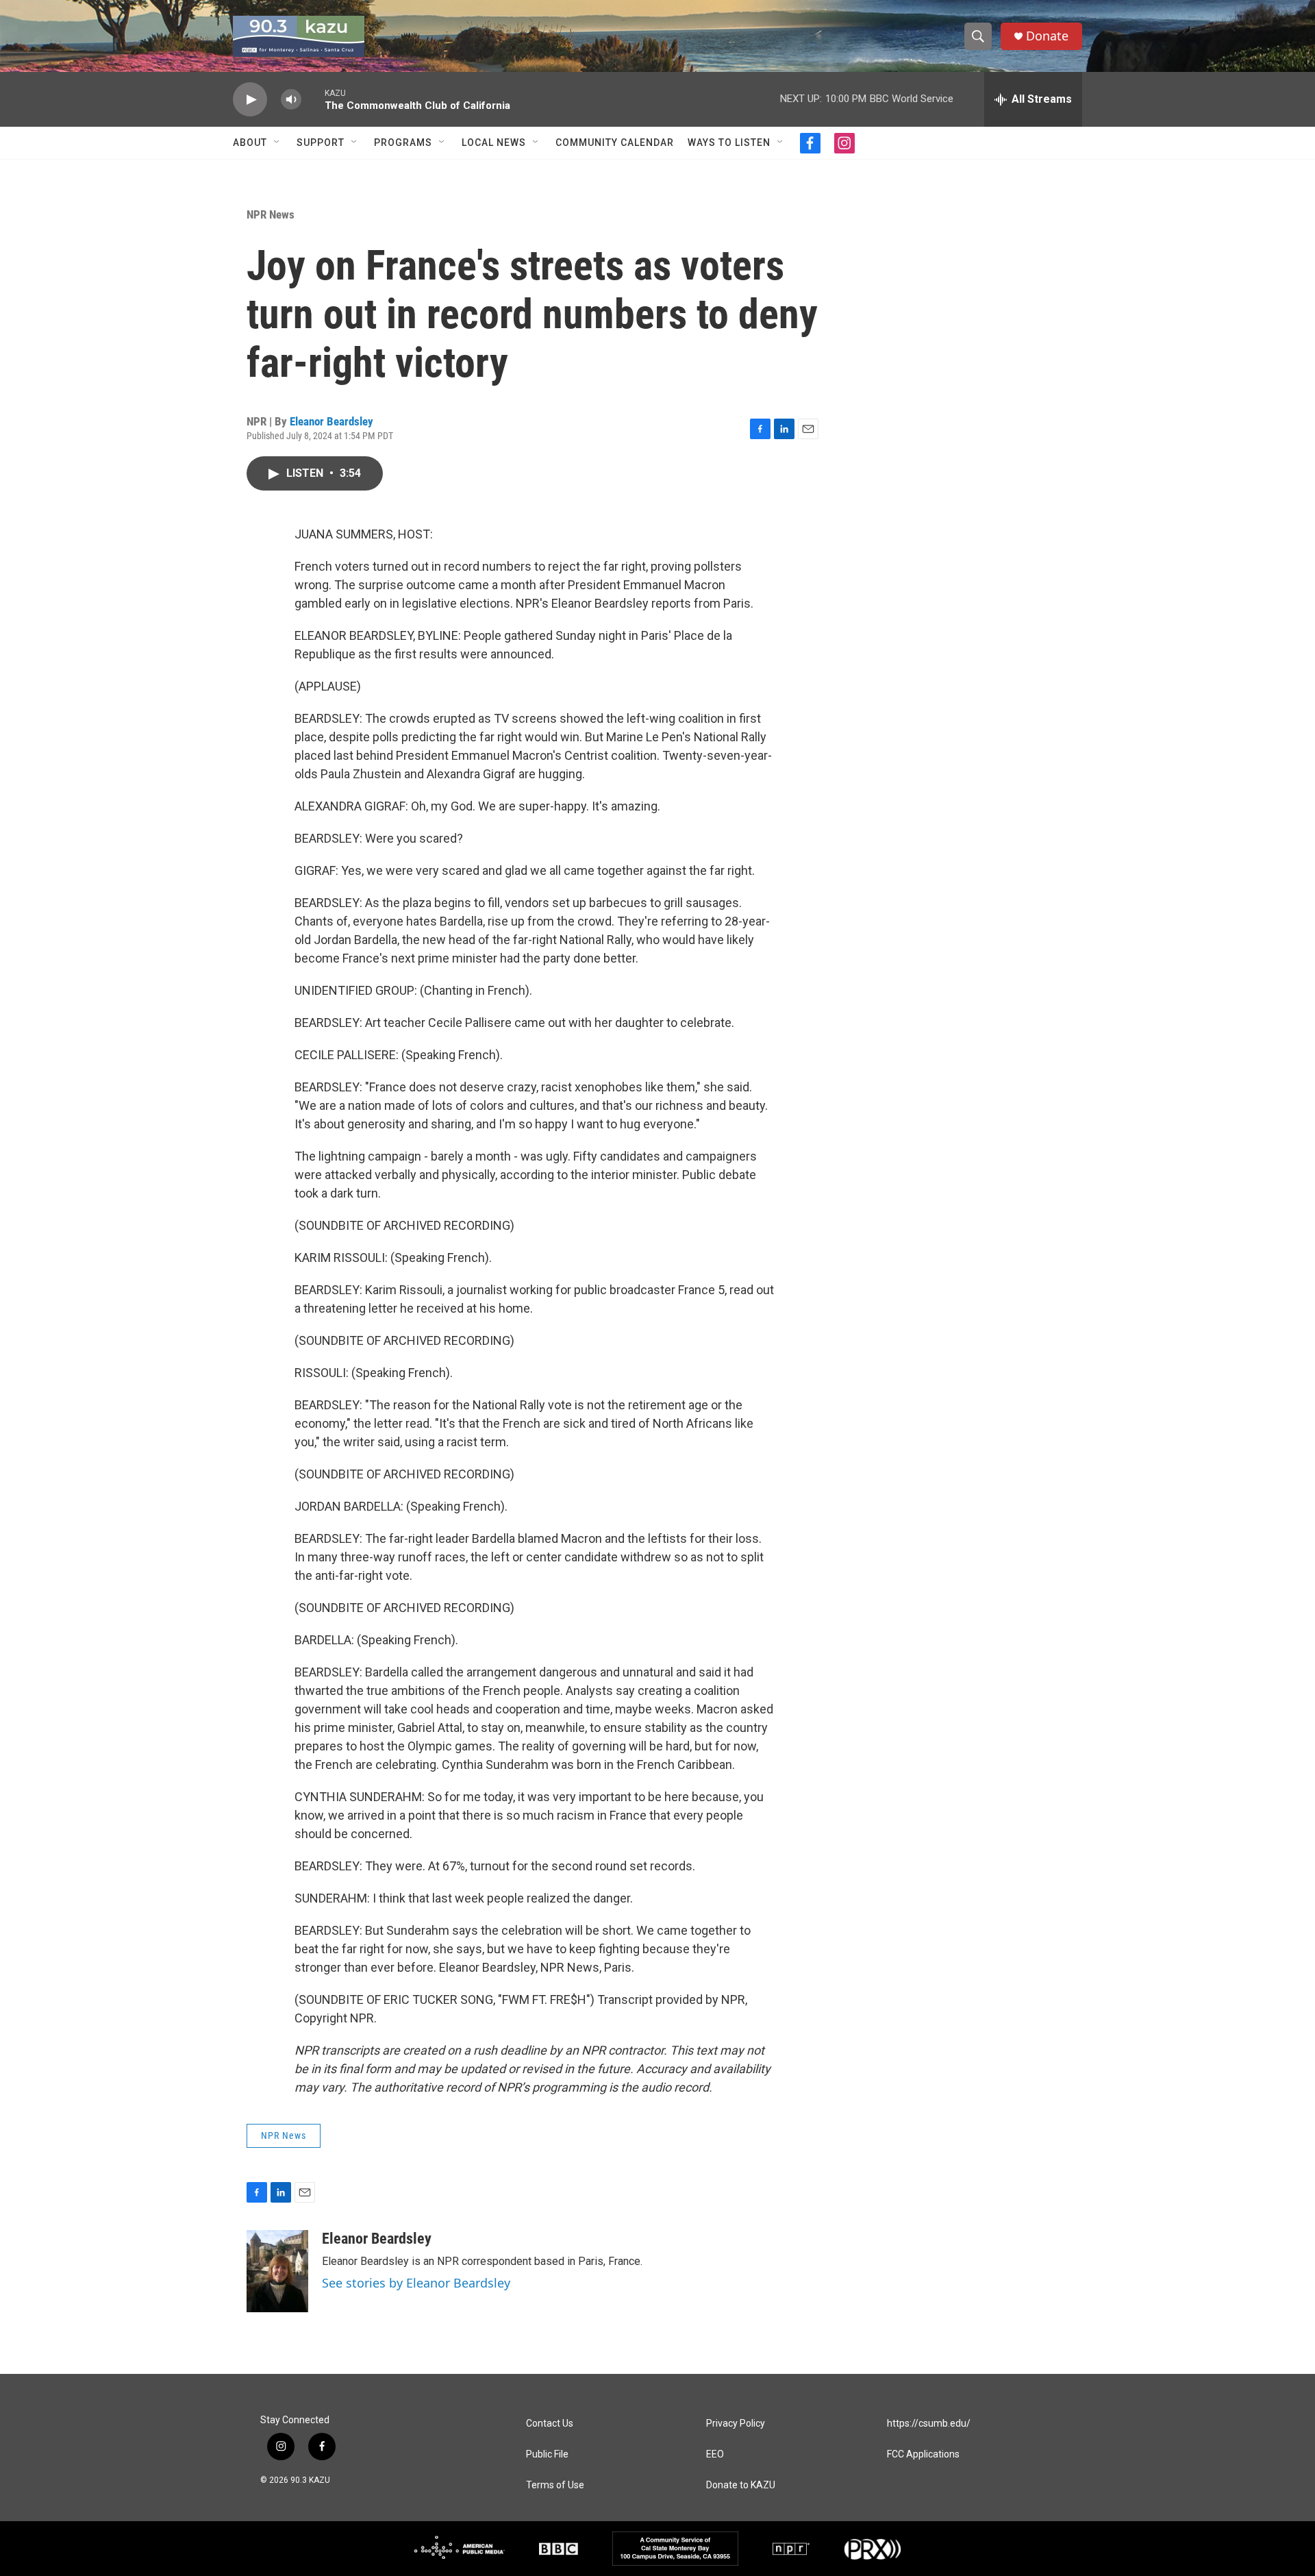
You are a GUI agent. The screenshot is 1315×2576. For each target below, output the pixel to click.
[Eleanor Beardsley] (277, 2271)
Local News (494, 143)
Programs (403, 143)
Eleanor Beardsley (331, 421)
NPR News (271, 214)
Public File (547, 2454)
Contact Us (550, 2424)
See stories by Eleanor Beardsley (416, 2283)
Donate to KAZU (741, 2485)
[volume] (291, 100)
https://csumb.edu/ (929, 2424)
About (250, 143)
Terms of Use (555, 2485)
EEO (715, 2454)
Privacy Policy (736, 2424)
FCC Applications (923, 2454)
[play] (250, 100)
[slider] (313, 99)
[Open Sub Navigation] (277, 143)
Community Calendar (615, 143)
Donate (1047, 36)
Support (321, 143)
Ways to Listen (729, 143)
